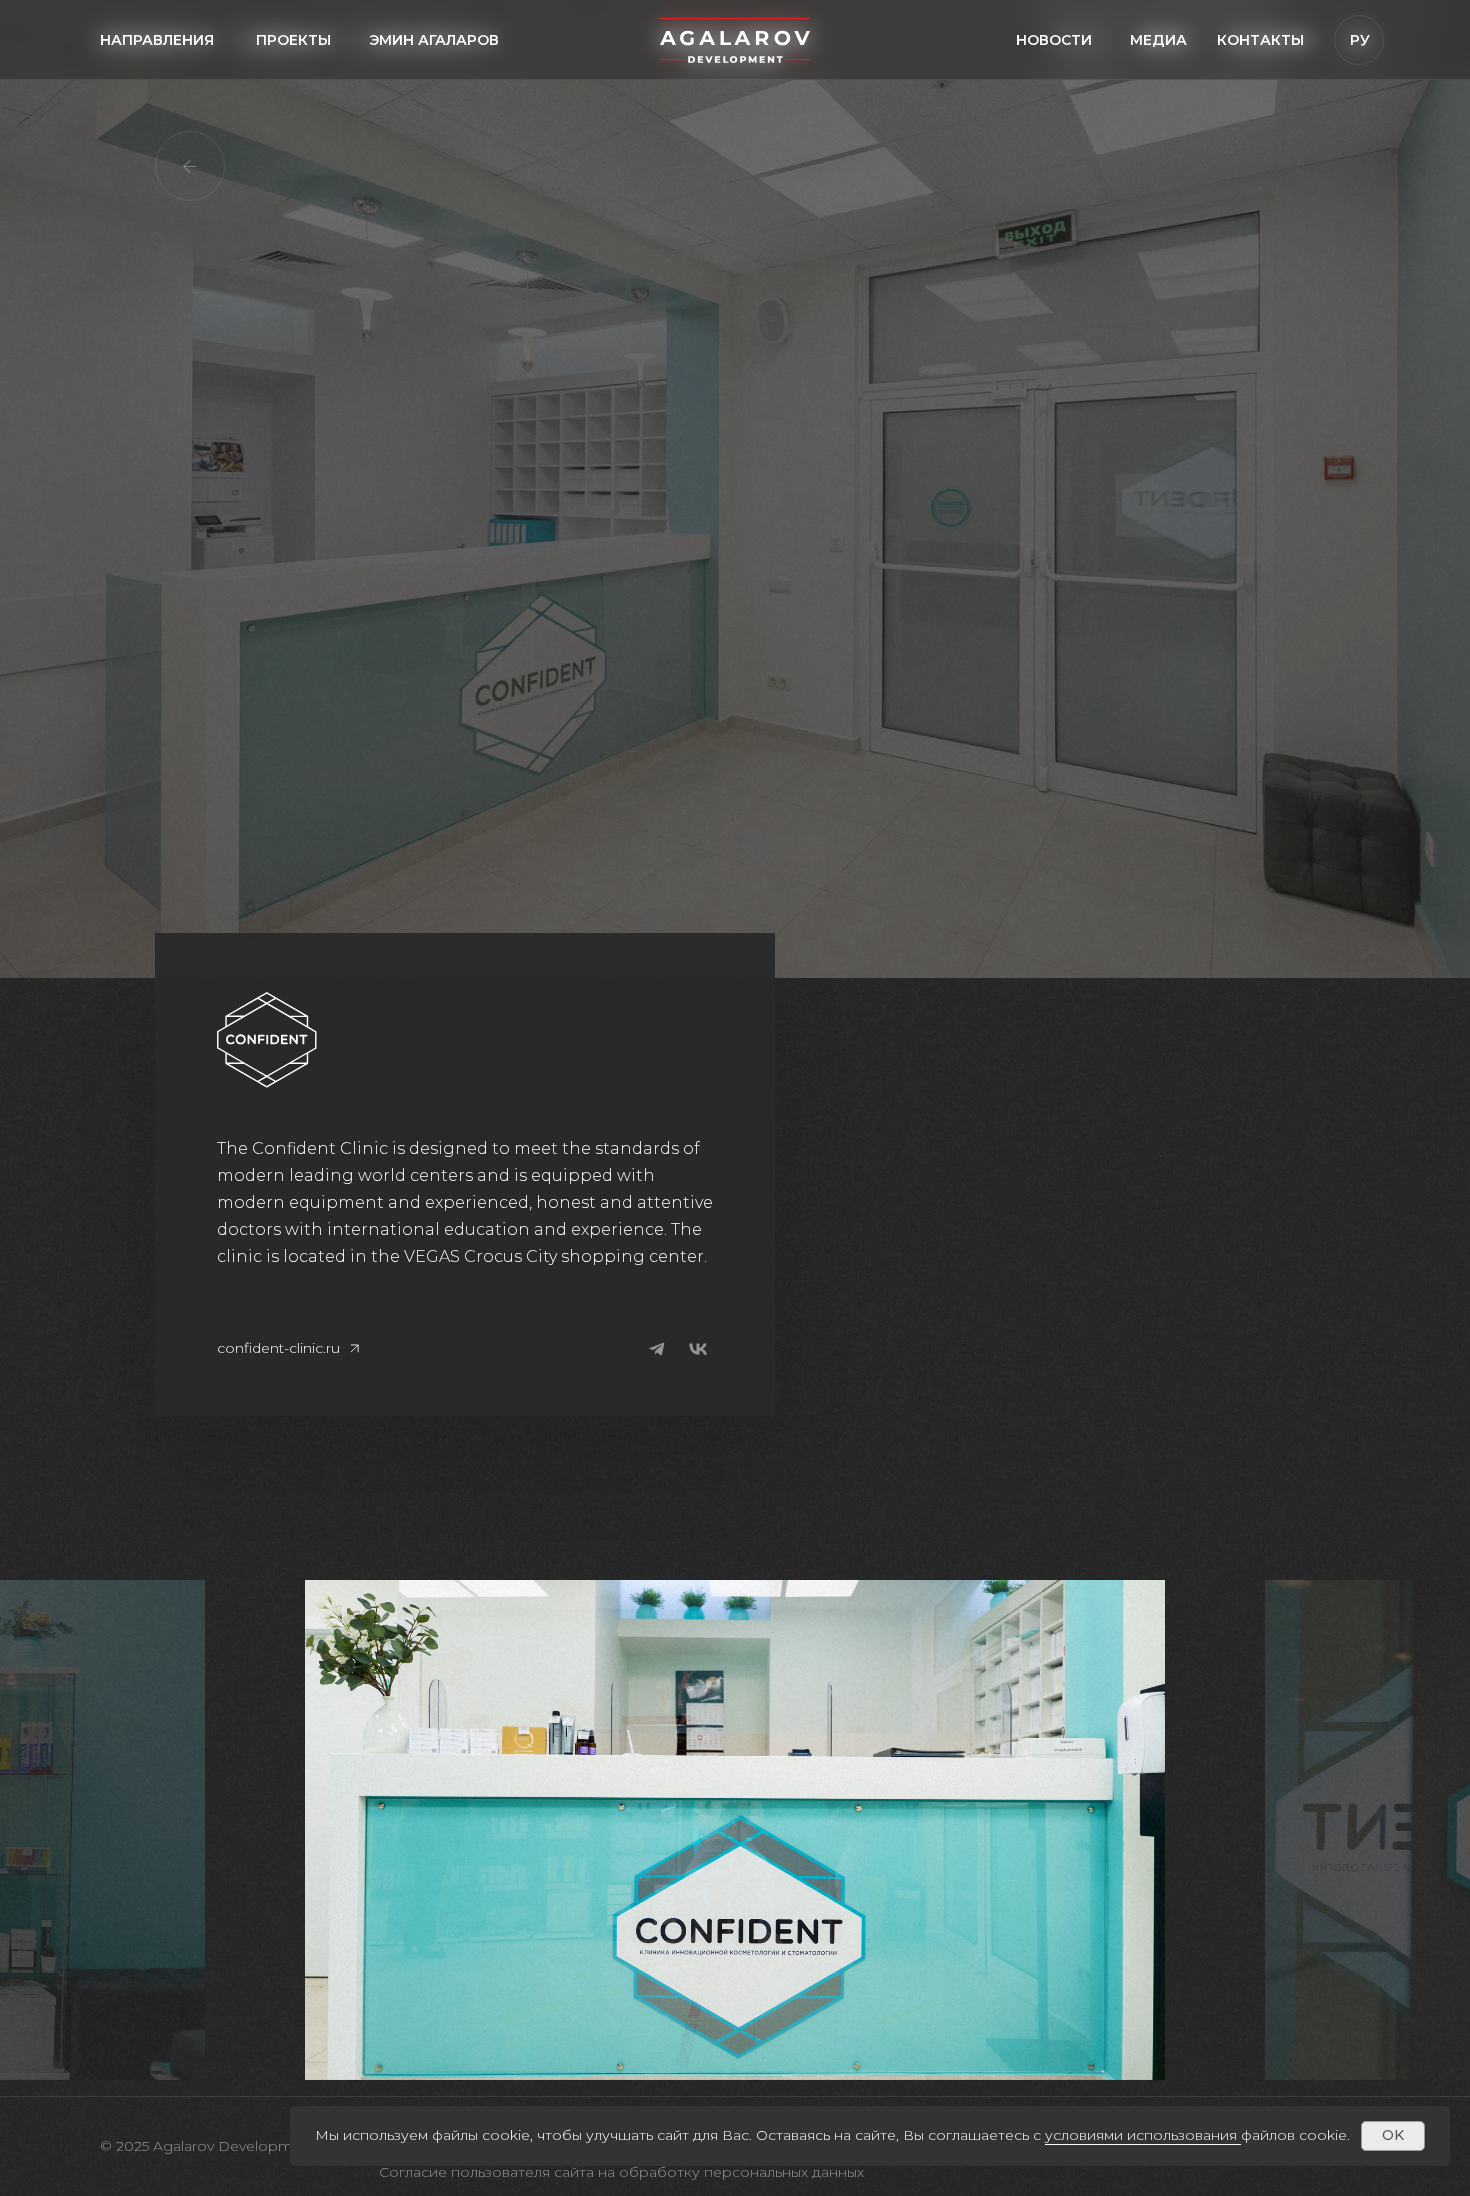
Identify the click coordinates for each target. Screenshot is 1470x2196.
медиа (1158, 40)
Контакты (1260, 40)
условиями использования (1141, 2135)
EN (1359, 80)
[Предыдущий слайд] (255, 1830)
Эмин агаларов (434, 40)
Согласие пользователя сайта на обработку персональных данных (621, 2172)
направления (157, 40)
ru (1359, 120)
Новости (1054, 40)
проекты (293, 40)
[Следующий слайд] (1215, 1830)
